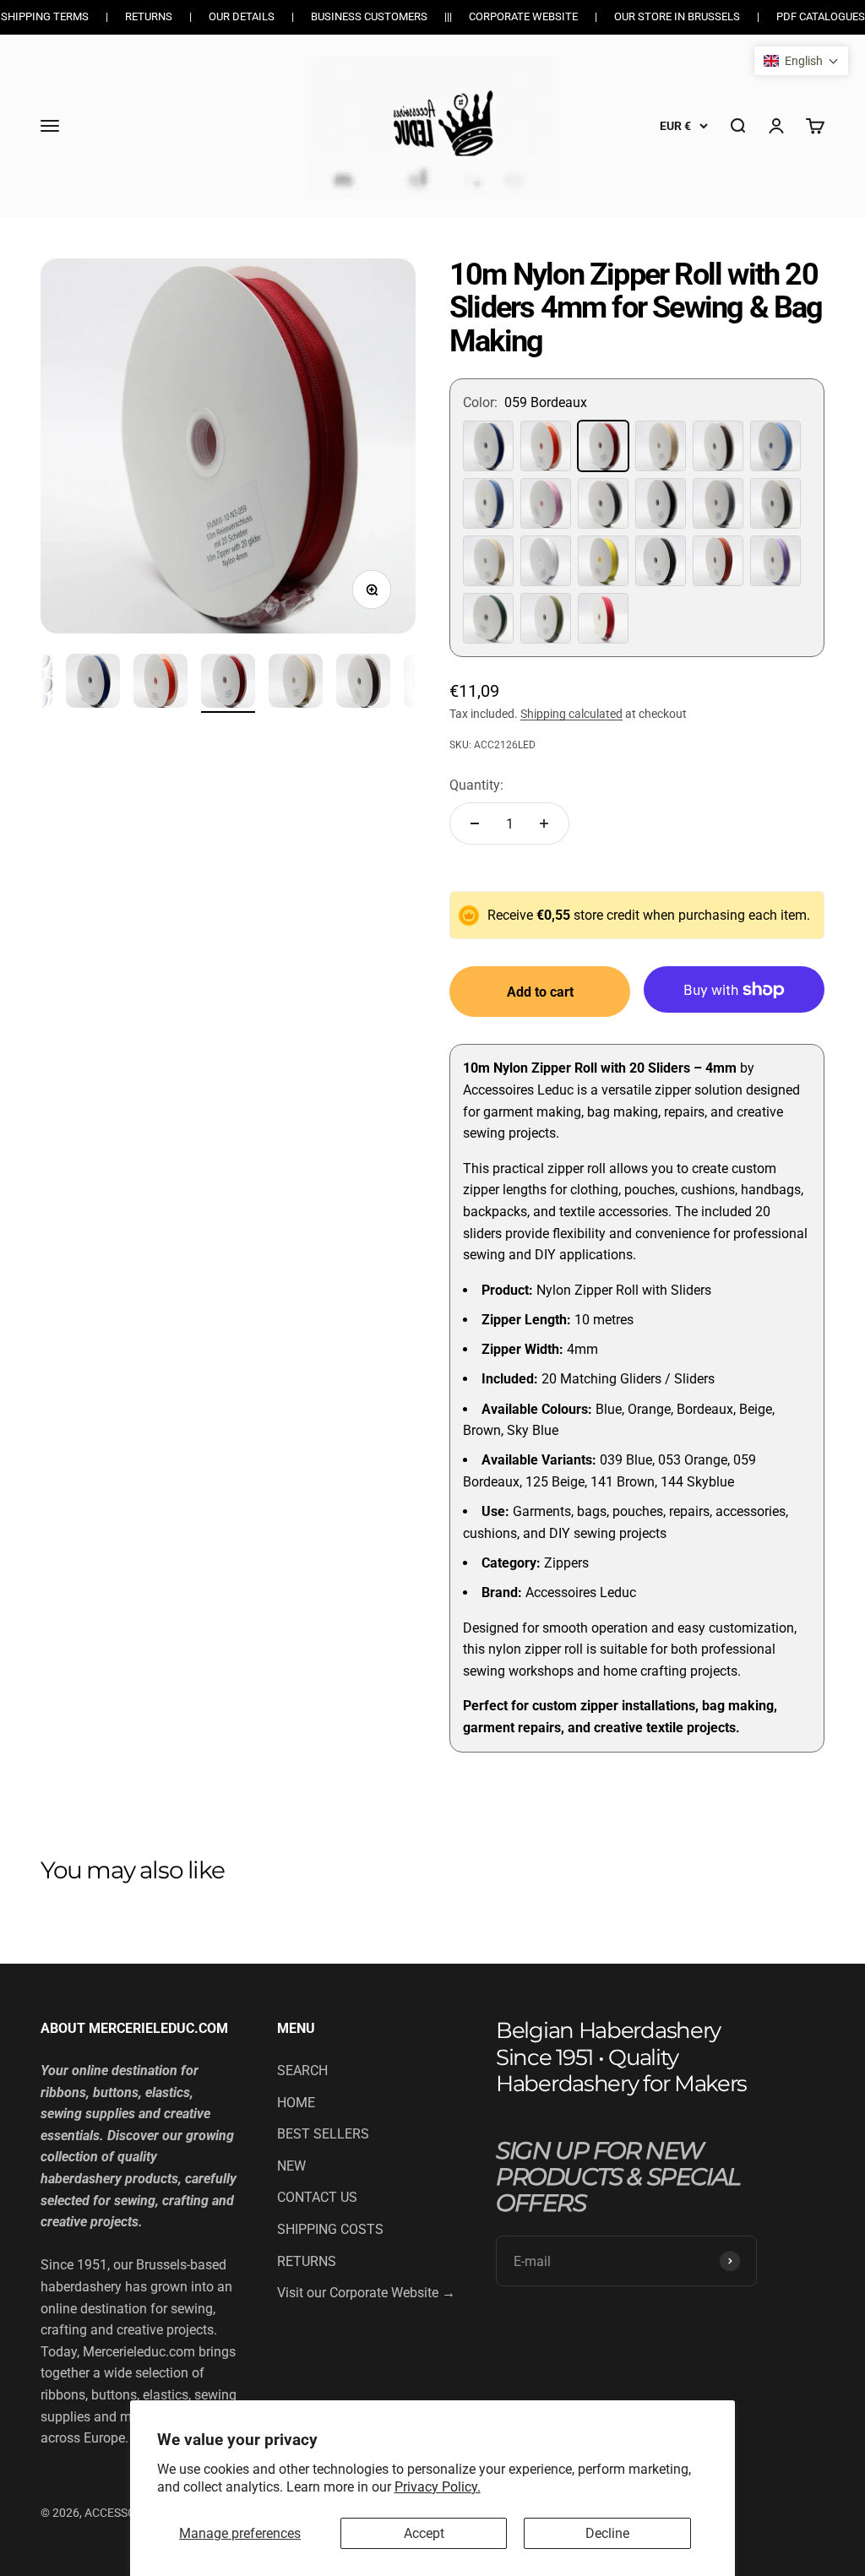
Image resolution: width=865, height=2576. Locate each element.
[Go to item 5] (228, 683)
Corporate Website (523, 16)
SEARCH (302, 2071)
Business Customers (369, 16)
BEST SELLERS (323, 2134)
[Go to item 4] (160, 683)
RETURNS (307, 2261)
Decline (607, 2533)
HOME (296, 2103)
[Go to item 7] (363, 683)
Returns (149, 16)
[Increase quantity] (544, 823)
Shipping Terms (45, 16)
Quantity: (476, 785)
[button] (801, 61)
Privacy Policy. (438, 2487)
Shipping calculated (571, 714)
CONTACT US (317, 2197)
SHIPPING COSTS (330, 2229)
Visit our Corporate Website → (366, 2293)
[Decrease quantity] (475, 823)
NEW (291, 2166)
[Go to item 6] (296, 683)
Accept (424, 2533)
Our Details (242, 16)
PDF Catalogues (821, 16)
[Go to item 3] (93, 683)
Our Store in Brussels (677, 16)
